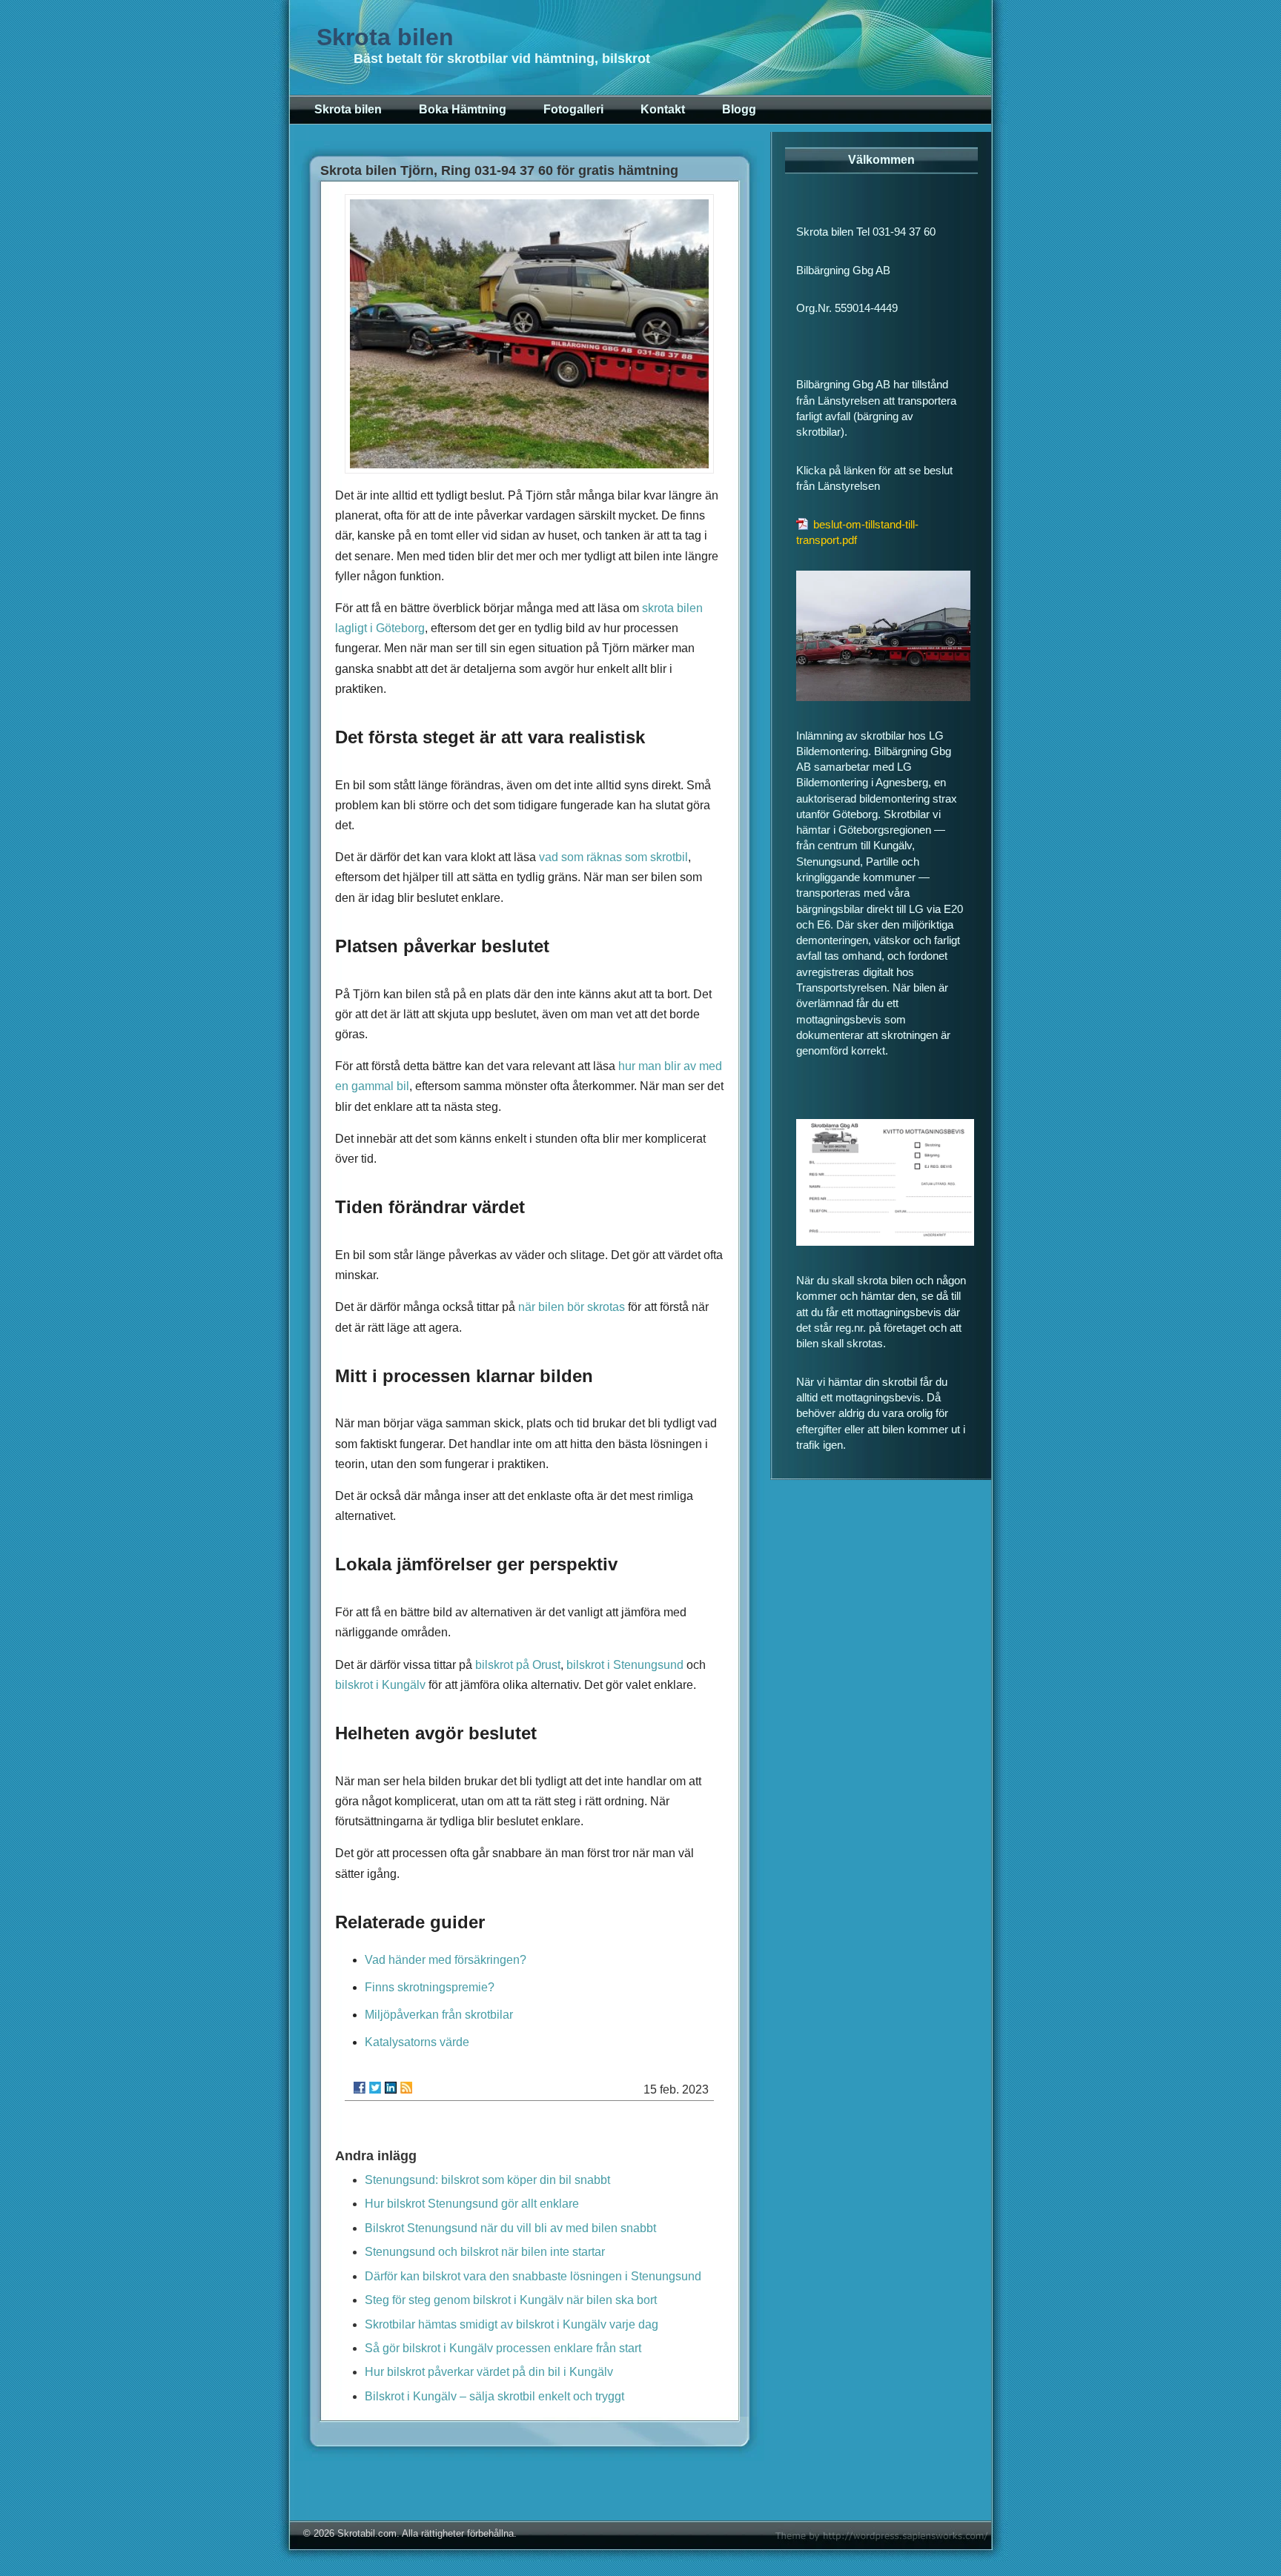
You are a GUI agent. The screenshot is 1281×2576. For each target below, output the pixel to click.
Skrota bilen (385, 37)
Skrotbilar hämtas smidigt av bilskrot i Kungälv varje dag (512, 2324)
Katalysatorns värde (417, 2042)
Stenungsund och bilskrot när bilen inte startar (485, 2252)
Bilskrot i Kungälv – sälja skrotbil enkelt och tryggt (494, 2396)
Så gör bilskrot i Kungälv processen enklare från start (503, 2348)
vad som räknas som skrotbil (613, 857)
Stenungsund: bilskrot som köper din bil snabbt (487, 2180)
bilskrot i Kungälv (380, 1685)
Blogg (739, 109)
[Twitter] (375, 2088)
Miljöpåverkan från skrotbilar (439, 2015)
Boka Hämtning (463, 109)
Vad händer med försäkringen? (446, 1960)
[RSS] (406, 2088)
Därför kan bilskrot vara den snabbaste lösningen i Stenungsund (533, 2276)
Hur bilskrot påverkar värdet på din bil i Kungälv (489, 2372)
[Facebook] (360, 2088)
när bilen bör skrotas (572, 1307)
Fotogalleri (573, 109)
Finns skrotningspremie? (430, 1987)
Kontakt (663, 109)
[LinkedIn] (391, 2088)
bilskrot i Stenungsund (625, 1665)
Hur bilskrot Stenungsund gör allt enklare (472, 2204)
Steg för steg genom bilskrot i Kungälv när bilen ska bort (511, 2300)
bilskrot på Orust (518, 1665)
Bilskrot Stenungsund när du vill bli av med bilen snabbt (510, 2228)
